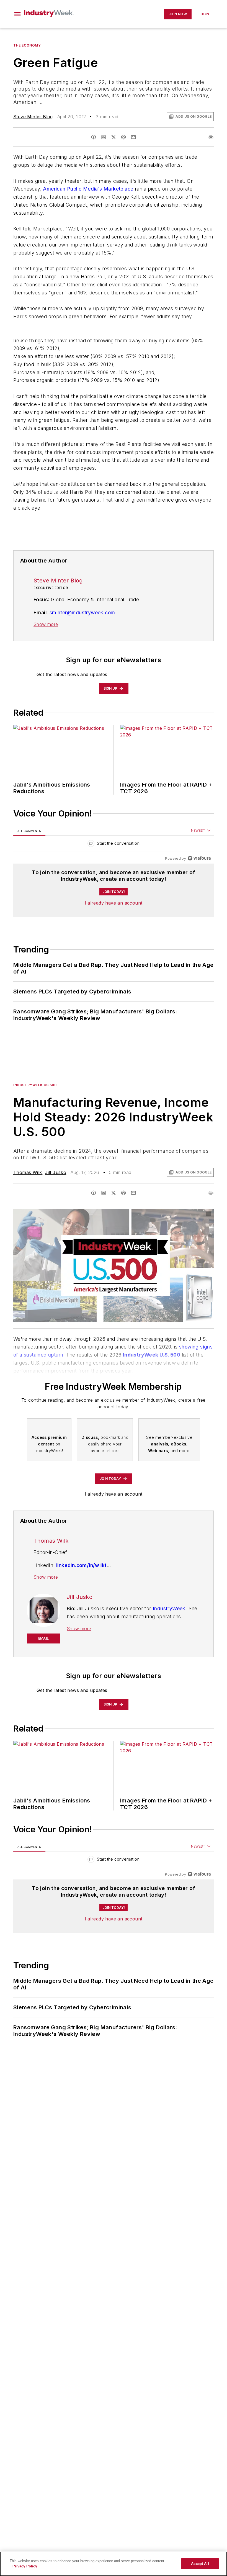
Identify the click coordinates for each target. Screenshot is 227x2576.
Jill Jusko (56, 1172)
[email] (133, 137)
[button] (17, 14)
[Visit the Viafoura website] (199, 858)
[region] (114, 845)
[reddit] (123, 137)
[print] (211, 137)
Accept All (200, 2564)
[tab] (29, 831)
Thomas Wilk (28, 1172)
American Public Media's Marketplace (88, 189)
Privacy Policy (25, 2566)
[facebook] (94, 137)
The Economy (27, 45)
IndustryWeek (169, 1608)
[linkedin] (104, 137)
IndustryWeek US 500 (35, 1085)
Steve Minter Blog (33, 117)
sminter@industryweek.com (82, 612)
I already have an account (114, 903)
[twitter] (114, 137)
